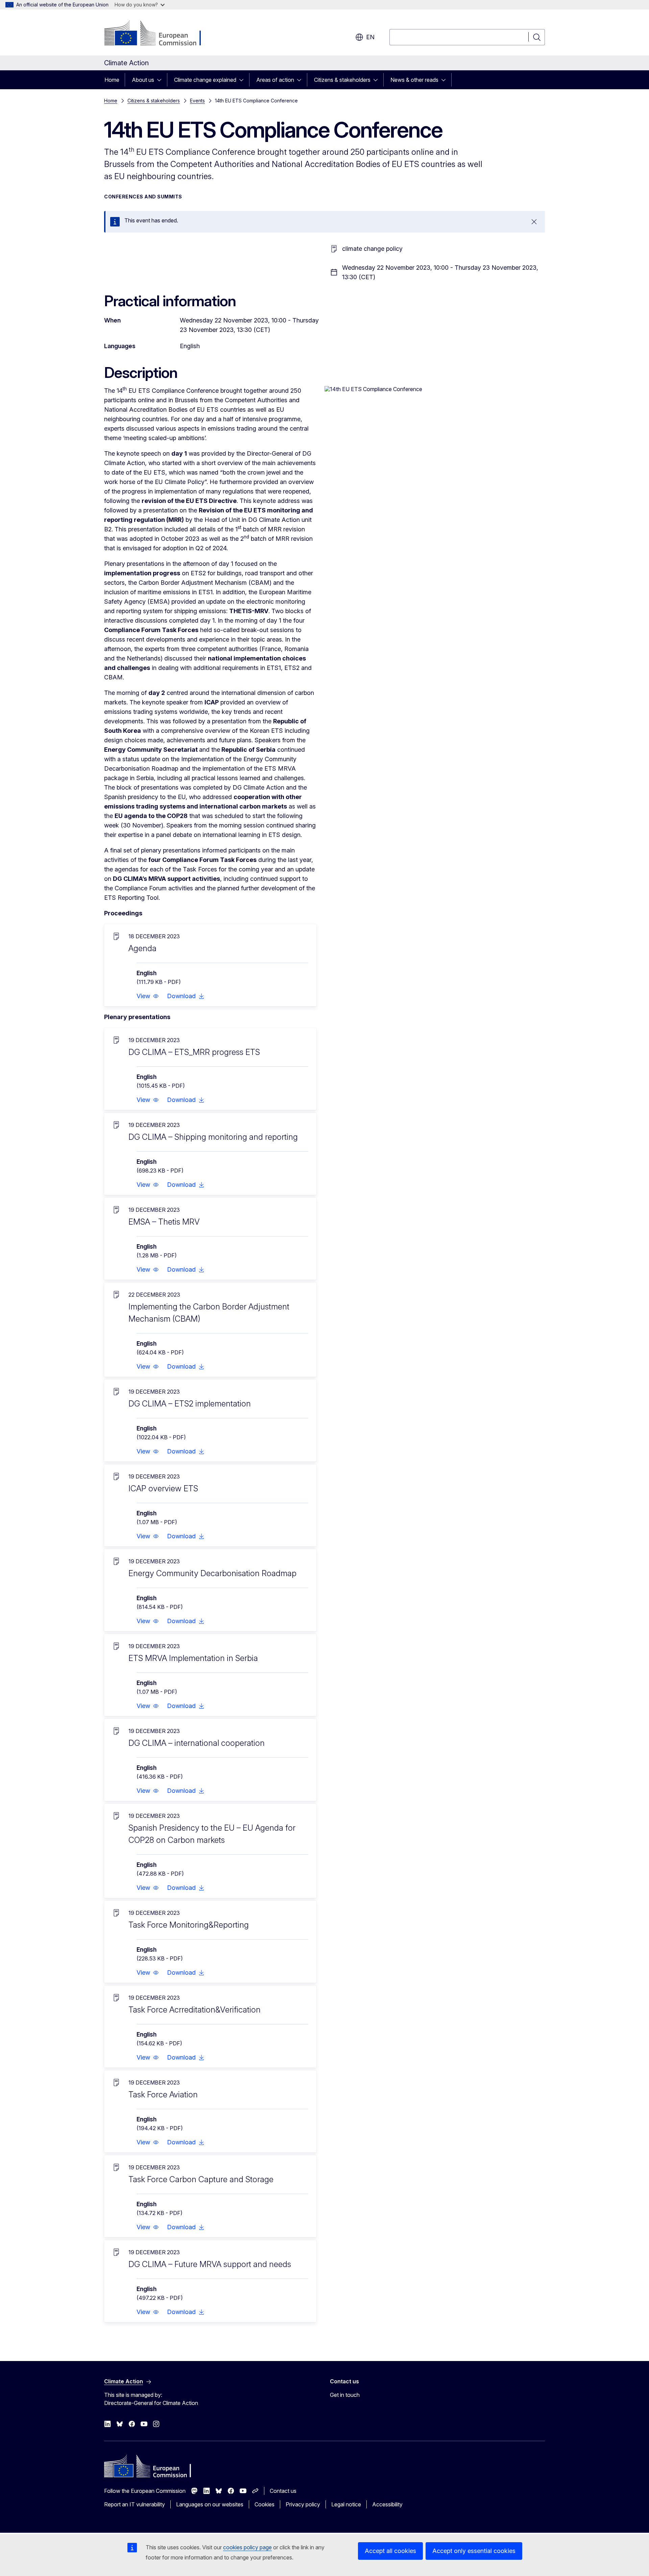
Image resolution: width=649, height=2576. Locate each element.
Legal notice (346, 2504)
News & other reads (414, 80)
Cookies (265, 2504)
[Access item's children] (161, 80)
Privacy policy (303, 2504)
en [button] (370, 37)
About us (143, 80)
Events (197, 101)
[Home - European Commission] (159, 34)
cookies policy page (247, 2547)
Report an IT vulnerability (135, 2504)
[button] (148, 996)
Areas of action (275, 80)
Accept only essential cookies (474, 2551)
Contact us (283, 2491)
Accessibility (387, 2504)
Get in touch (345, 2395)
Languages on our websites (210, 2504)
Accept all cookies (390, 2551)
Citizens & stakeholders (342, 80)
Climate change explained (205, 80)
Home (112, 80)
